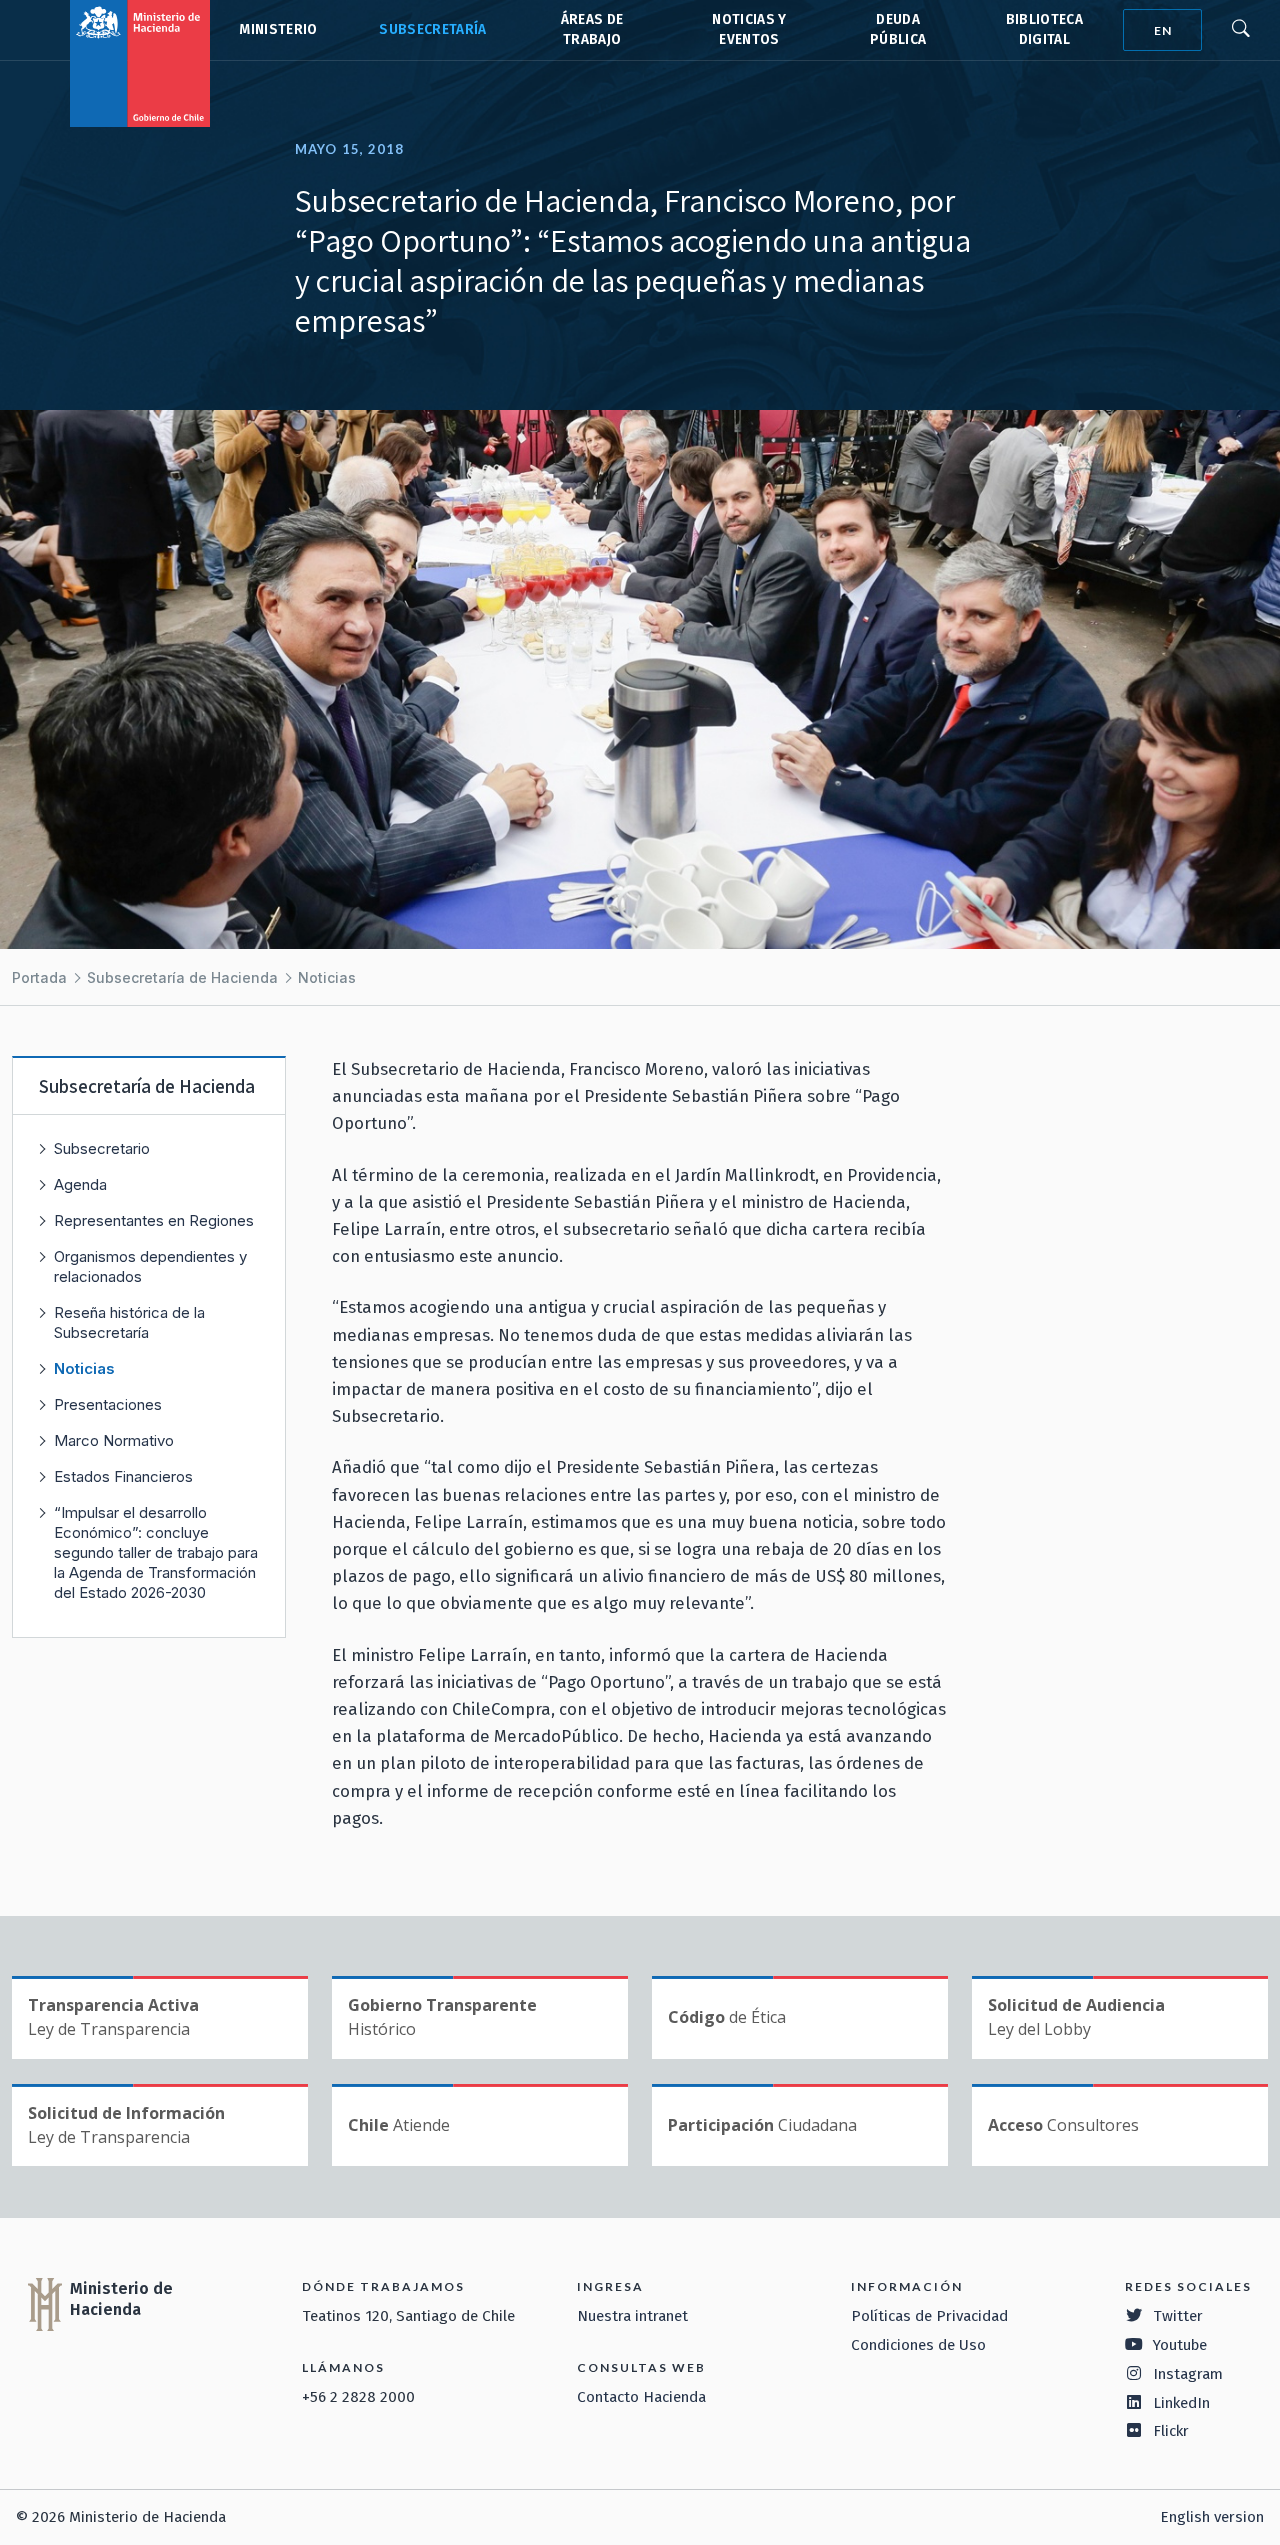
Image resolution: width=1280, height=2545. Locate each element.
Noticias (327, 977)
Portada (39, 977)
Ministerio (278, 29)
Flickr (1171, 2431)
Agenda (80, 1184)
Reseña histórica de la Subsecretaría (129, 1322)
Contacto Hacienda (641, 2397)
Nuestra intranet (632, 2316)
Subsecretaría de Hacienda (431, 30)
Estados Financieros (123, 1476)
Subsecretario (102, 1148)
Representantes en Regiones (154, 1220)
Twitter (1178, 2316)
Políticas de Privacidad (929, 2316)
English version (1212, 2517)
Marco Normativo (114, 1440)
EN (1163, 30)
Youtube (1180, 2345)
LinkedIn (1181, 2403)
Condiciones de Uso (918, 2345)
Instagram (1188, 2374)
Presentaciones (108, 1404)
